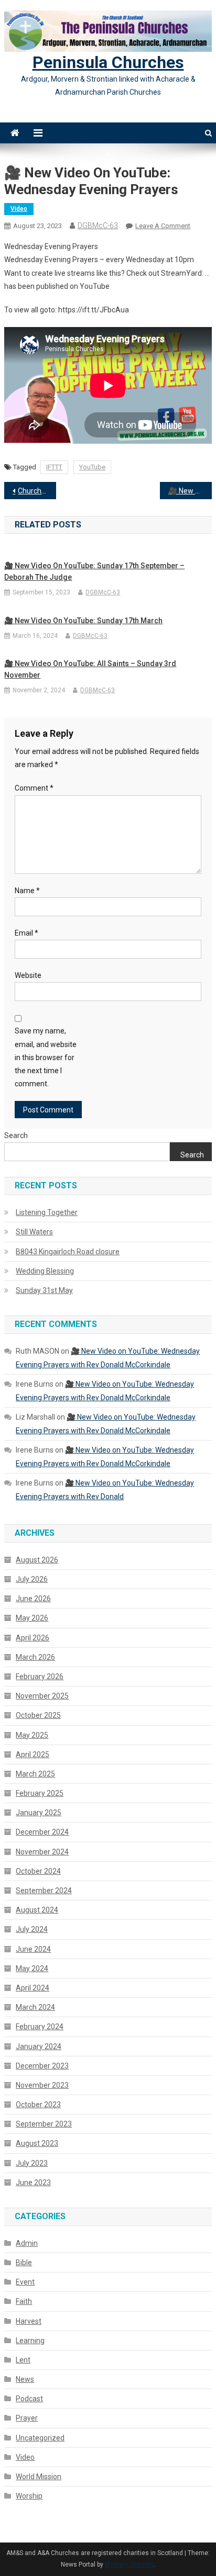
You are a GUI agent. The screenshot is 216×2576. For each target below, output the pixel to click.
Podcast (29, 2399)
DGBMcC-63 (98, 226)
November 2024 (42, 1852)
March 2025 (35, 1774)
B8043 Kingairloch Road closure (68, 1252)
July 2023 (32, 2163)
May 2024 (32, 1968)
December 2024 (42, 1832)
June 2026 (33, 1599)
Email (26, 933)
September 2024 (44, 1891)
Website (28, 975)
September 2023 (44, 2124)
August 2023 (37, 2143)
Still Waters (34, 1232)
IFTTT (54, 467)
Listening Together (47, 1212)
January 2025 (39, 1813)
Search (16, 1135)
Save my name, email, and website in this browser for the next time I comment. (46, 1057)
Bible (24, 2263)
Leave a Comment (163, 226)
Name (27, 891)
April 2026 (33, 1638)
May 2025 (32, 1735)
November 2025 (42, 1696)
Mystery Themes (129, 2564)
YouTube (92, 467)
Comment (34, 788)
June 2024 (33, 1949)
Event (25, 2282)
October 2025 (38, 1715)
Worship (29, 2496)
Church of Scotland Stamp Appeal (37, 491)
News (25, 2379)
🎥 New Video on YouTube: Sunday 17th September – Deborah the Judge (94, 571)
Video (19, 209)
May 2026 (32, 1618)
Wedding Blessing (45, 1271)
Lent (23, 2360)
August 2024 (37, 1910)
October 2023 (38, 2105)
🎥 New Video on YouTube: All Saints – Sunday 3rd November (90, 669)
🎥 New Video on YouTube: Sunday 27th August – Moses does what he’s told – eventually (190, 491)
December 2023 (42, 2066)
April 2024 (33, 1988)
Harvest (29, 2321)
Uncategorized (40, 2438)
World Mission (39, 2477)
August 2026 (37, 1560)
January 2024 (39, 2046)
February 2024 (40, 2027)
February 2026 (40, 1677)
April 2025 (33, 1754)
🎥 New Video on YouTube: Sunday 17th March (83, 621)
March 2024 (35, 2007)
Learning (30, 2341)
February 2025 (40, 1793)
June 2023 (33, 2183)
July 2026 (32, 1579)
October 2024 (38, 1871)
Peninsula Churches (108, 62)
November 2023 (42, 2085)
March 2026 (35, 1657)
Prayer (27, 2418)
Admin (27, 2243)
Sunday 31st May (44, 1290)
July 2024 (32, 1929)
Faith (24, 2301)
